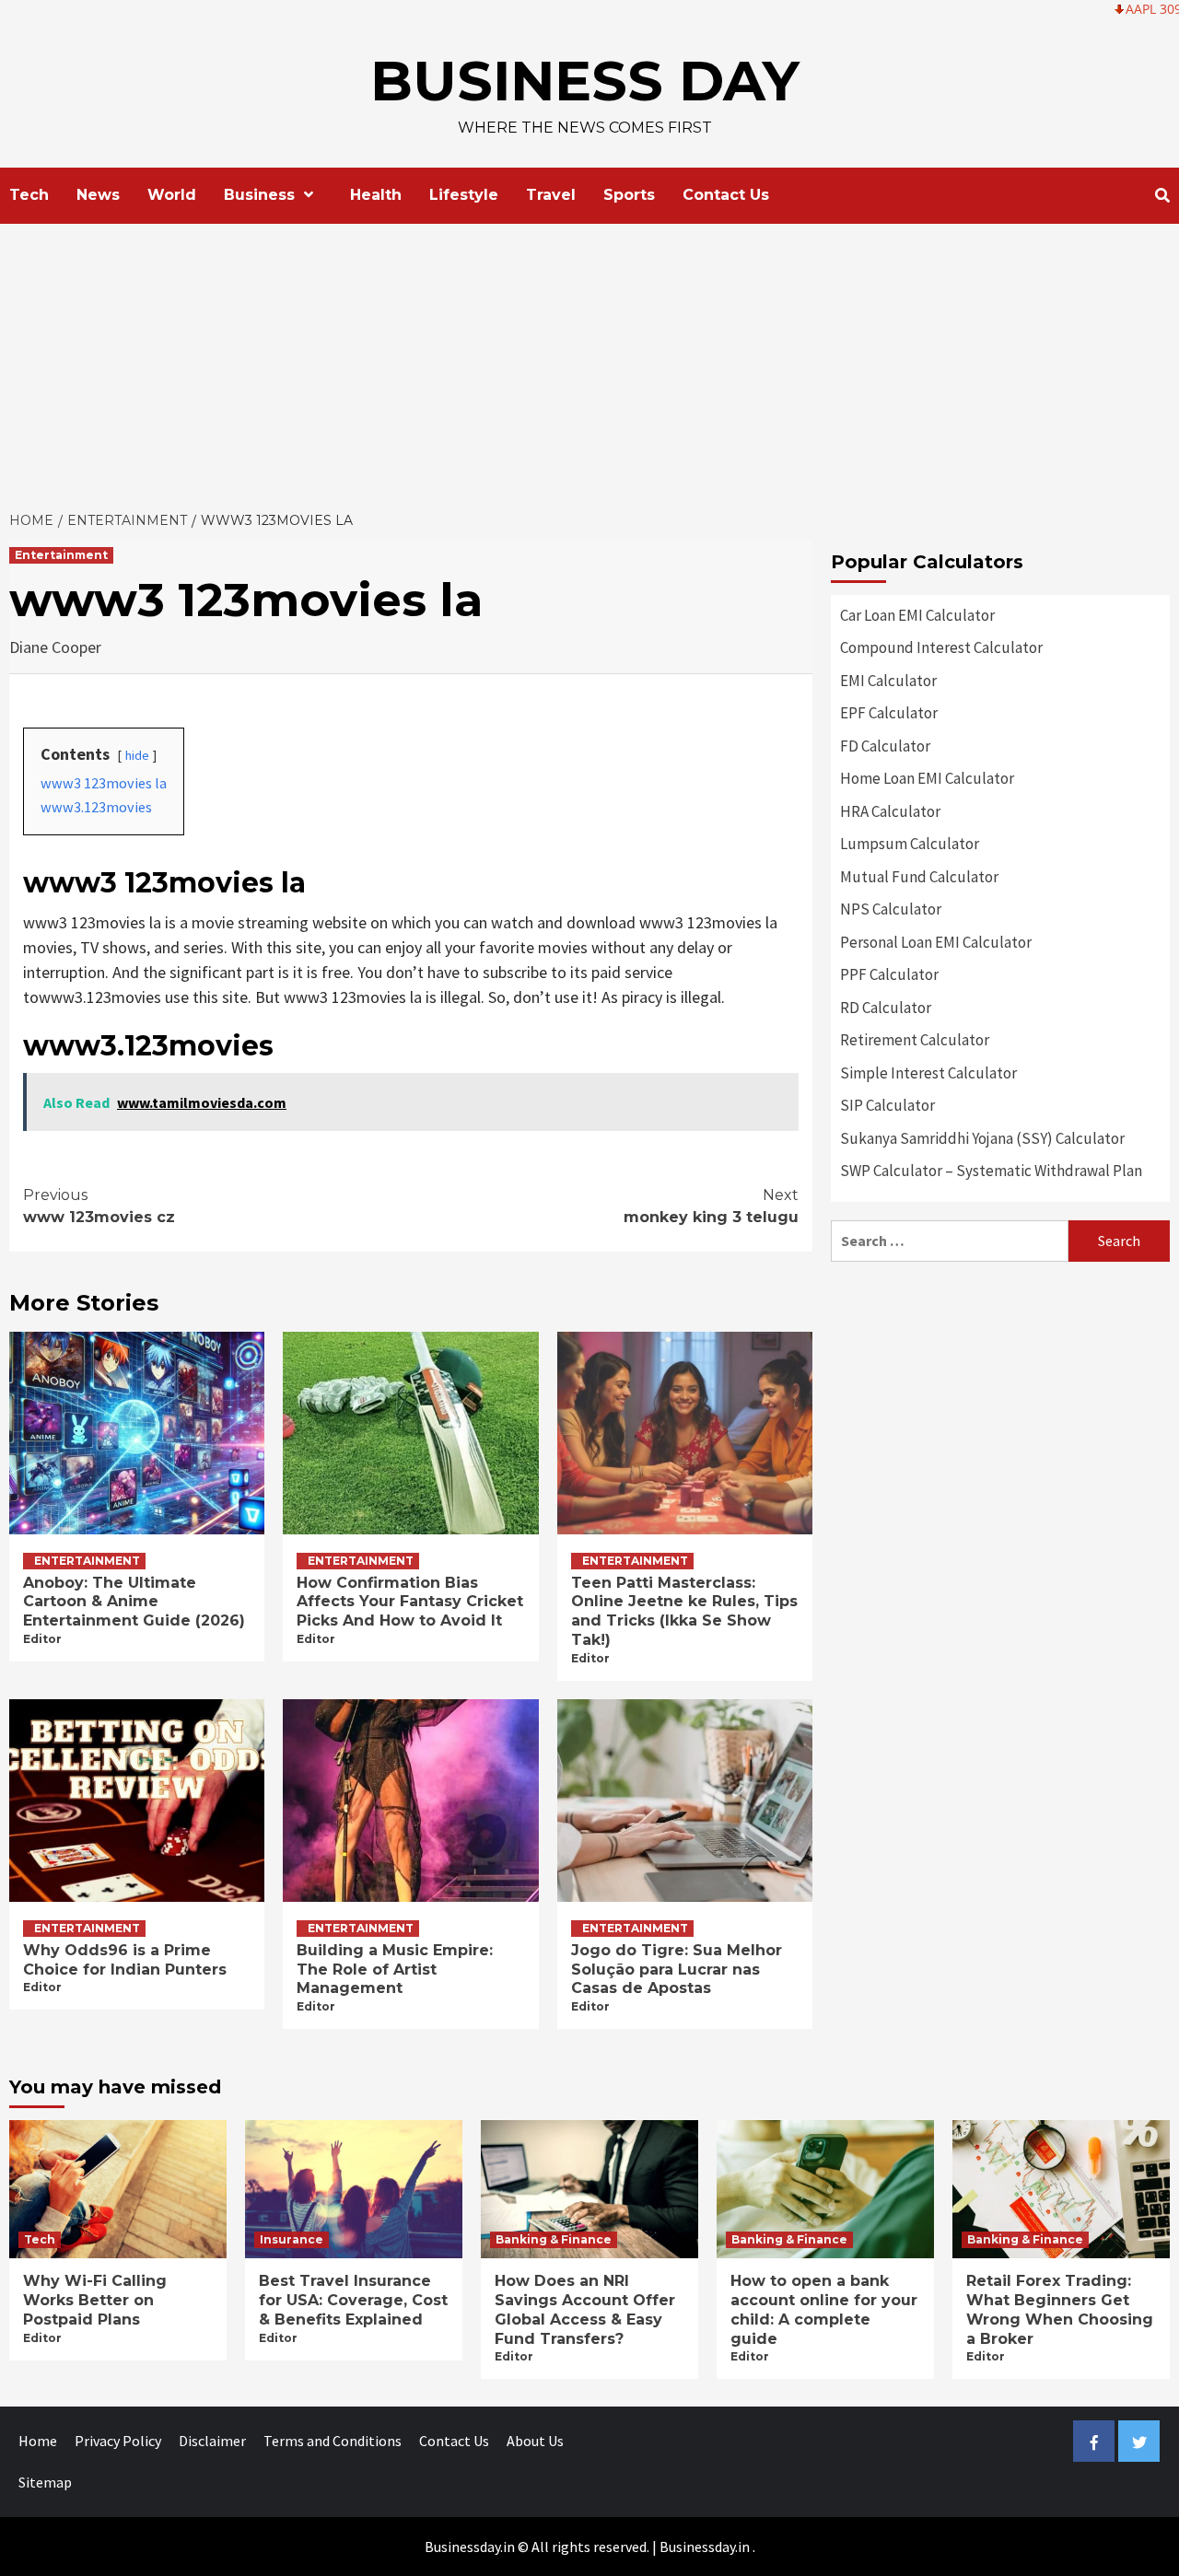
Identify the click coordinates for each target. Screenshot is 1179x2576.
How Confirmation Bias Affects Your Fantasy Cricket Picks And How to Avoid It (410, 1602)
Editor (42, 1639)
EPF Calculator (889, 713)
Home (38, 2441)
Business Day (585, 81)
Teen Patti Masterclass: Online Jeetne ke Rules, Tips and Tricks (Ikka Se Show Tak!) (684, 1611)
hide (137, 755)
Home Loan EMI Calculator (927, 778)
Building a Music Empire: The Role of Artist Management (395, 1970)
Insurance (292, 2239)
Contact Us (726, 195)
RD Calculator (886, 1008)
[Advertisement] (589, 362)
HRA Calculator (890, 811)
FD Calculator (885, 746)
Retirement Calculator (915, 1040)
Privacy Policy (118, 2441)
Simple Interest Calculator (928, 1073)
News (98, 195)
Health (376, 195)
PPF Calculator (889, 974)
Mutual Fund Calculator (919, 877)
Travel (551, 195)
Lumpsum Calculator (910, 844)
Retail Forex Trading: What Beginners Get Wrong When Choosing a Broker (1060, 2309)
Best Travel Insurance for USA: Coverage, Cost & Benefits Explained (353, 2300)
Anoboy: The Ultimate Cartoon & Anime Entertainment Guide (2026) (134, 1602)
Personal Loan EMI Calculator (936, 942)
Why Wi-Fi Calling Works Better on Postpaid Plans (95, 2300)
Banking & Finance (554, 2239)
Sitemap (45, 2482)
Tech (29, 195)
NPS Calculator (891, 909)
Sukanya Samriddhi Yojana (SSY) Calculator (982, 1138)
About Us (535, 2441)
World (172, 195)
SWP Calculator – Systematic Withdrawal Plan (991, 1171)
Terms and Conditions (333, 2441)
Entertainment (61, 555)
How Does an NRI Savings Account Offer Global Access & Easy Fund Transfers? (585, 2309)
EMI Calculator (888, 681)
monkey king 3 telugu (711, 1206)
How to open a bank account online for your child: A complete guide (824, 2309)
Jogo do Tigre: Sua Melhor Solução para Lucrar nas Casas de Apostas (677, 1970)
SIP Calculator (887, 1105)
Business (259, 195)
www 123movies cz (99, 1206)
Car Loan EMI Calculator (917, 615)
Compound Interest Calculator (941, 647)
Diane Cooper (55, 647)
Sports (629, 195)
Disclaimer (212, 2441)
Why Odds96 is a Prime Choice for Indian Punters (125, 1960)
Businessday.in (705, 2547)
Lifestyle (464, 195)
